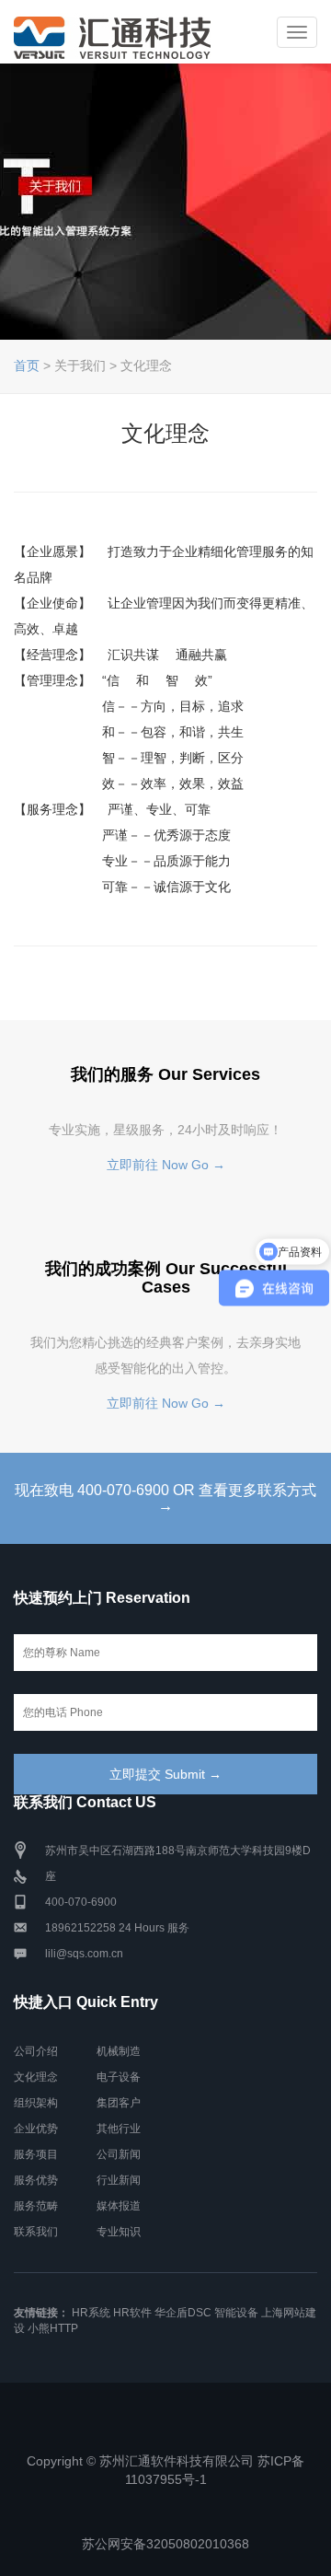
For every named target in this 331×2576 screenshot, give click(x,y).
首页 (27, 366)
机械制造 (119, 2051)
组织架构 (36, 2103)
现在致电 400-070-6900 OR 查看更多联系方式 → (165, 1498)
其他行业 (119, 2129)
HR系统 (91, 2313)
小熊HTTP (53, 2328)
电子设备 (119, 2077)
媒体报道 (119, 2206)
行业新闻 (119, 2180)
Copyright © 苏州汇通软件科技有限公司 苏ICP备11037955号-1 (165, 2470)
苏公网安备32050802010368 (165, 2544)
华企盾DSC (183, 2313)
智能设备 (236, 2313)
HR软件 (132, 2313)
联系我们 (36, 2232)
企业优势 (36, 2129)
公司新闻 (119, 2154)
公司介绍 (36, 2051)
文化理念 (36, 2077)
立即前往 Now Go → (166, 1165)
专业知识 (119, 2232)
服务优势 (36, 2180)
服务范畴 (36, 2206)
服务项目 (36, 2154)
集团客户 (119, 2103)
